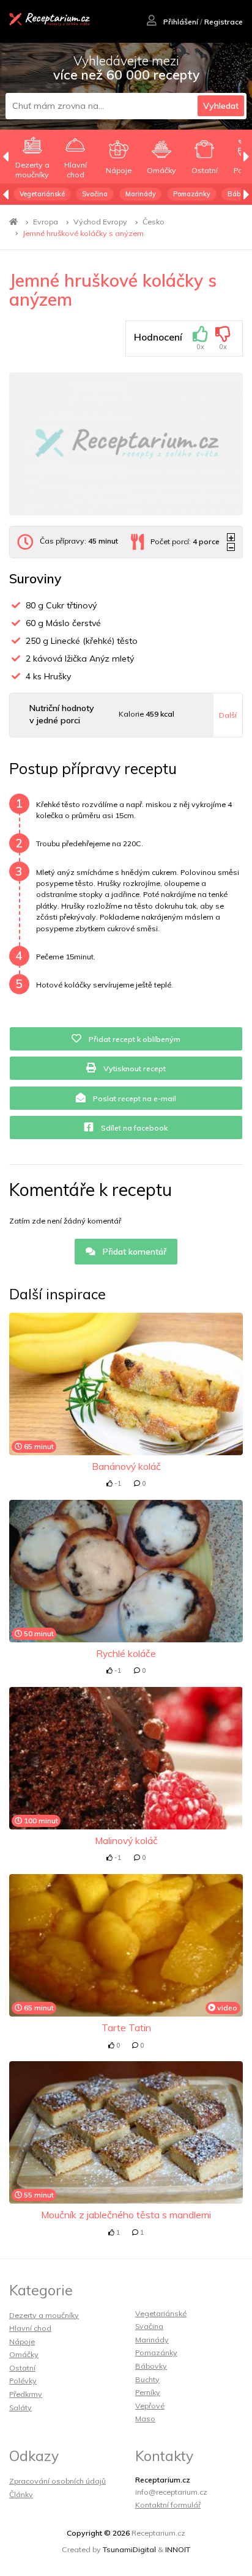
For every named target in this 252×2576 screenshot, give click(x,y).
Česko (154, 222)
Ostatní (22, 2368)
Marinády (141, 194)
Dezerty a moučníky (44, 2315)
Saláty (20, 2408)
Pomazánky (192, 194)
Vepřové (150, 2406)
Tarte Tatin (126, 2028)
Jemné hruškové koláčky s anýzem (83, 233)
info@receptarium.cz (171, 2492)
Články (21, 2494)
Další (228, 715)
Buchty (147, 2379)
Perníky (148, 2392)
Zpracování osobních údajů (57, 2481)
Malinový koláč (126, 1840)
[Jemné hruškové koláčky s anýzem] (126, 444)
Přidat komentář (133, 1252)
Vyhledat (221, 106)
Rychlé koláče (126, 1653)
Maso (145, 2419)
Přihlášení (180, 22)
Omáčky (24, 2354)
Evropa (46, 222)
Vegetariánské (42, 194)
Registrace (224, 22)
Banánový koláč (126, 1466)
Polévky (23, 2381)
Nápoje (22, 2342)
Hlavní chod (30, 2328)
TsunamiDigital (129, 2549)
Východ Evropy (100, 222)
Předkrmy (26, 2394)
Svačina (95, 194)
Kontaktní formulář (168, 2505)
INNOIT (178, 2549)
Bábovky (151, 2366)
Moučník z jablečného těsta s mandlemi (126, 2215)
